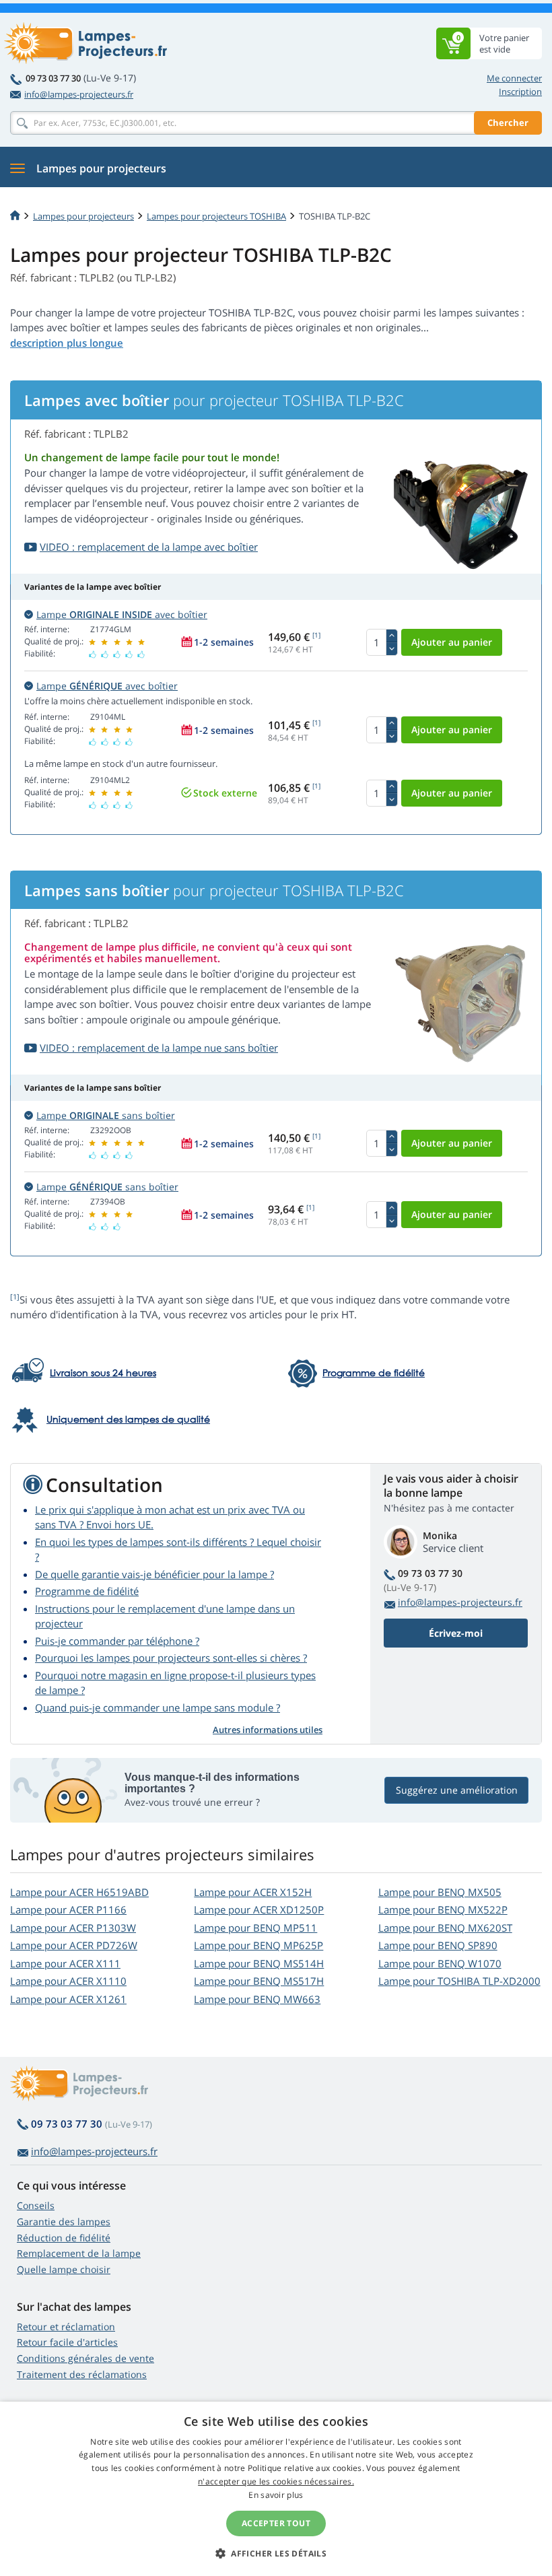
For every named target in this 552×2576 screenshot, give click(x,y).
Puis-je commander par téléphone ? (117, 1641)
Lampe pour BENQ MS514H (259, 1963)
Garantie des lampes (64, 2222)
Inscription (520, 92)
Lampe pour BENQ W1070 (440, 1963)
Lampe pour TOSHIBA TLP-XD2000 (459, 1981)
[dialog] (276, 2489)
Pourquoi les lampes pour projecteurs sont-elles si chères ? (171, 1658)
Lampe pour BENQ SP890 (438, 1945)
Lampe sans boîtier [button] (106, 1115)
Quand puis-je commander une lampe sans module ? (158, 1707)
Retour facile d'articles (67, 2342)
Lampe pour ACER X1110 (68, 1981)
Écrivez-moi (456, 1633)
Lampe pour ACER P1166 (68, 1909)
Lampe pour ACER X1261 (68, 1999)
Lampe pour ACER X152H (253, 1892)
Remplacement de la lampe (79, 2253)
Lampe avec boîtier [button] (122, 614)
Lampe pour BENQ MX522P (443, 1909)
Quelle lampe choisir (64, 2269)
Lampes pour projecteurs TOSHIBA (216, 216)
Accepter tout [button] (276, 2523)
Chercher (508, 123)
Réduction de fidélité (64, 2238)
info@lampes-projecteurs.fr (79, 94)
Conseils (36, 2205)
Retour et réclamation (66, 2327)
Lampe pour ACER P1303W (73, 1928)
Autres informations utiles (268, 1730)
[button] (276, 2553)
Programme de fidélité (87, 1591)
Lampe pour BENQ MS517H (259, 1981)
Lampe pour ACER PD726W (74, 1945)
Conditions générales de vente (85, 2358)
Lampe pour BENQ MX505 (440, 1892)
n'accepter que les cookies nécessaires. (276, 2481)
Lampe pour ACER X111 (65, 1963)
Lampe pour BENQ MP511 (255, 1928)
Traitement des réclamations (82, 2374)
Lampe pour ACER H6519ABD (79, 1892)
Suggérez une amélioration (457, 1790)
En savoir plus (276, 2495)
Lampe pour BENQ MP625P (258, 1945)
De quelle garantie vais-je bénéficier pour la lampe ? (154, 1574)
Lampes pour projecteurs (83, 216)
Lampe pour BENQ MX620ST (445, 1928)
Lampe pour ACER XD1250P (259, 1909)
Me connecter (514, 78)
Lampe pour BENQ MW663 (257, 1999)
